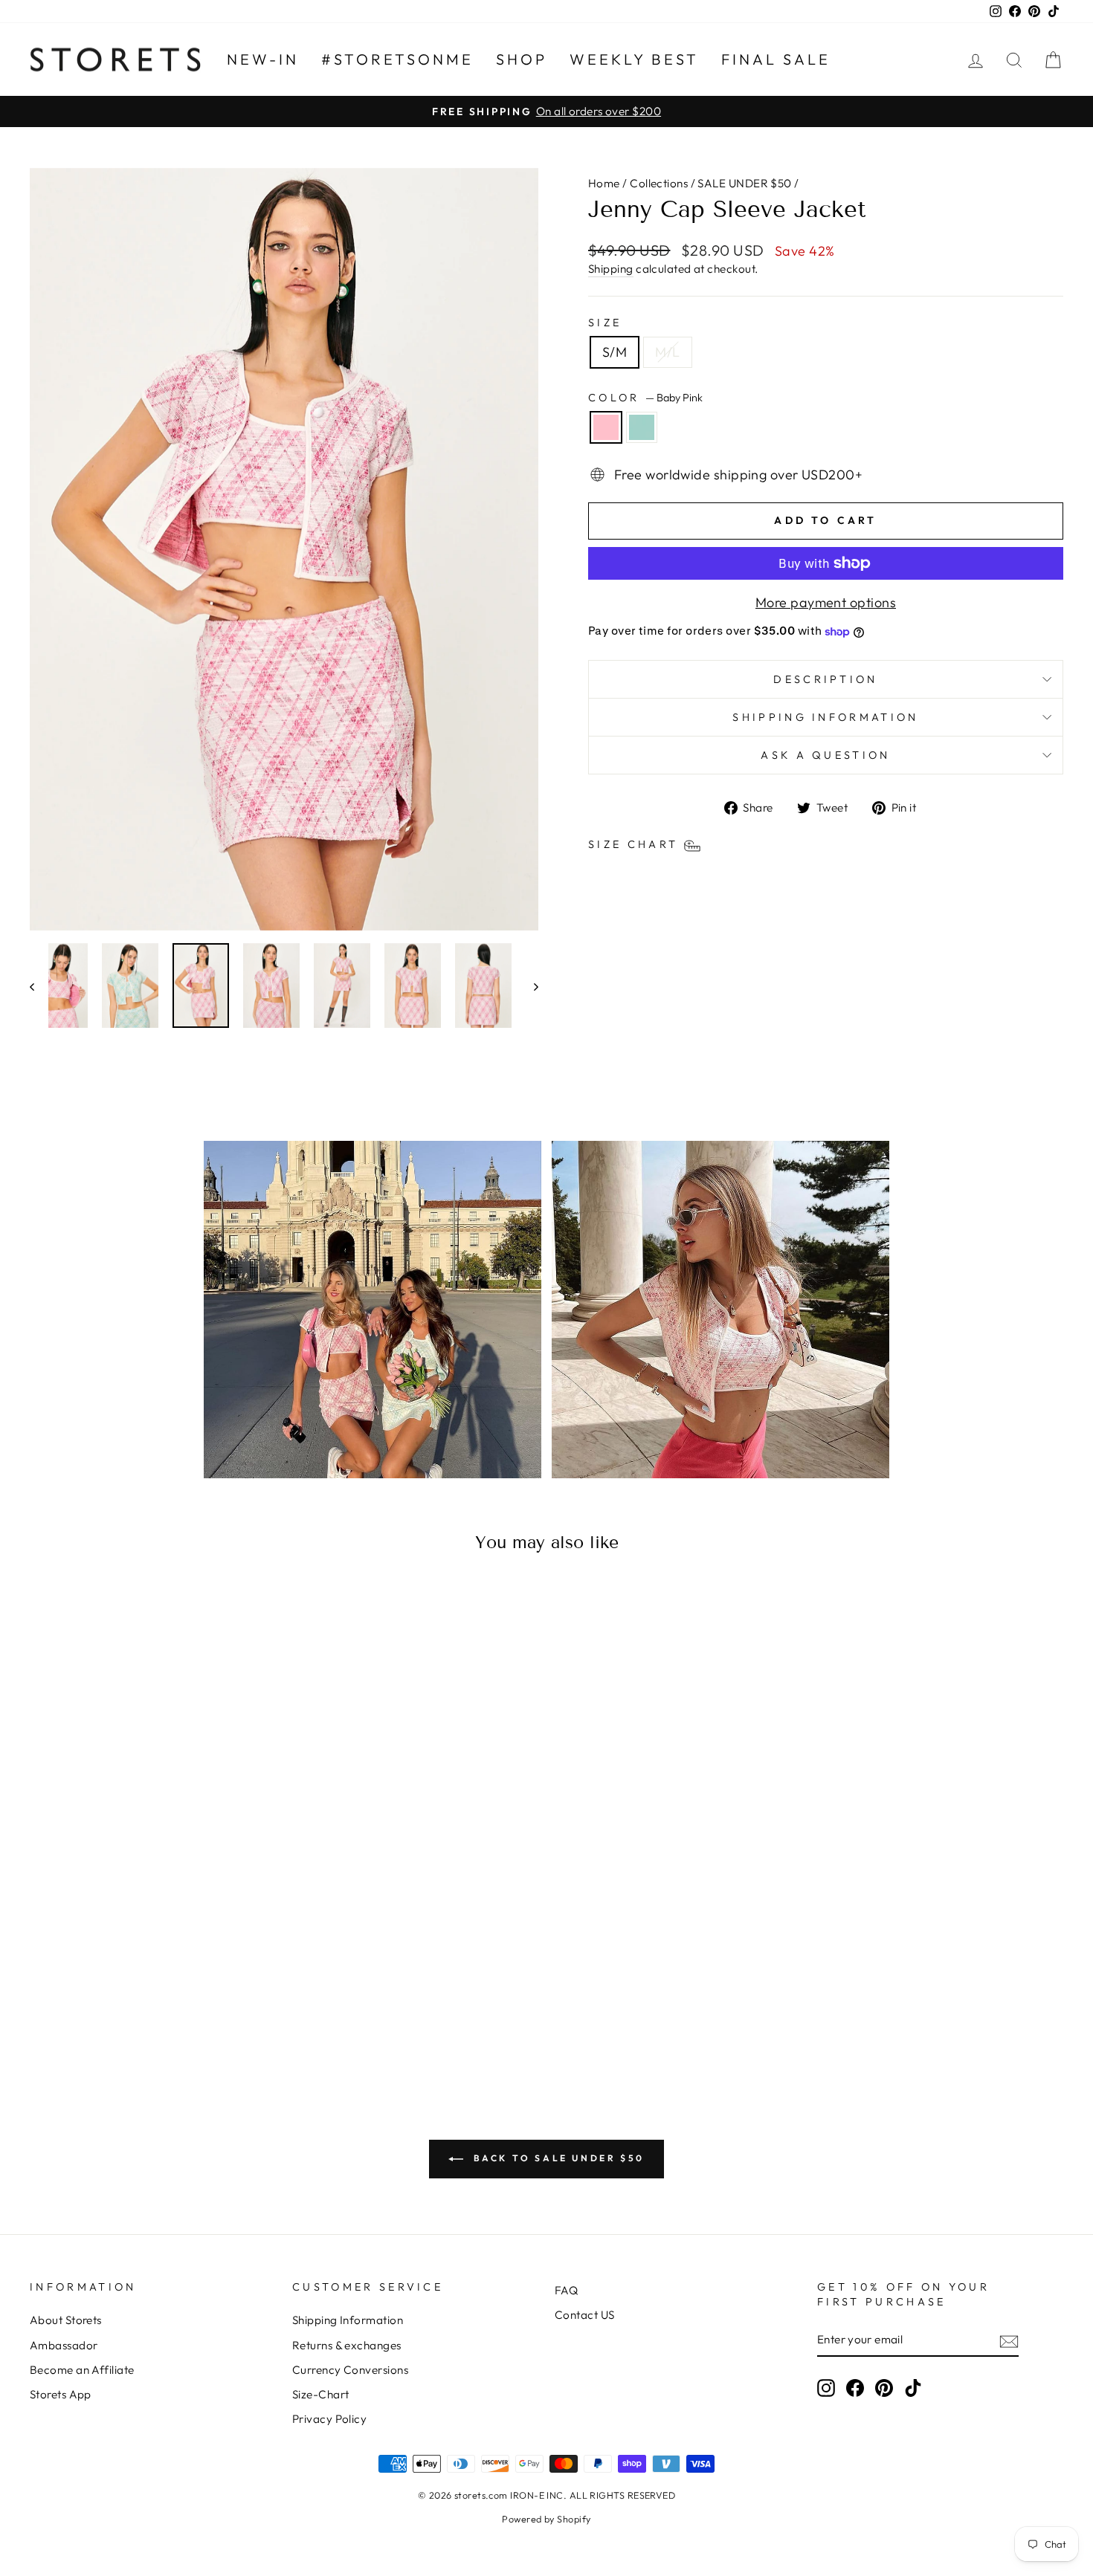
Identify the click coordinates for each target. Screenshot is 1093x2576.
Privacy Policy (329, 2419)
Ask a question (825, 755)
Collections (659, 183)
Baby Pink (606, 427)
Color (645, 398)
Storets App (61, 2394)
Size (605, 323)
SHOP (522, 59)
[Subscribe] (1009, 2341)
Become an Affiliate (82, 2370)
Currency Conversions (350, 2370)
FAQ (566, 2290)
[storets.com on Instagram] (826, 2388)
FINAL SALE (776, 59)
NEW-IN (263, 59)
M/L (667, 352)
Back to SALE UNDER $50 (557, 2158)
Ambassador (64, 2345)
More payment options (826, 602)
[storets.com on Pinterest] (884, 2388)
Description (826, 679)
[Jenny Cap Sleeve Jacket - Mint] (163, 2014)
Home (604, 183)
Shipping (611, 269)
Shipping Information (348, 2320)
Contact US (585, 2315)
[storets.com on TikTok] (913, 2388)
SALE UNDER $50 (744, 183)
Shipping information (825, 717)
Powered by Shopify (546, 2519)
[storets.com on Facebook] (855, 2388)
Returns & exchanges (347, 2345)
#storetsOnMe (397, 59)
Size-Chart (321, 2394)
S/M (615, 352)
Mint (642, 427)
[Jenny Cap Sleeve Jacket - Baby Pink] (143, 2014)
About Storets (66, 2320)
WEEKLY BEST (634, 59)
